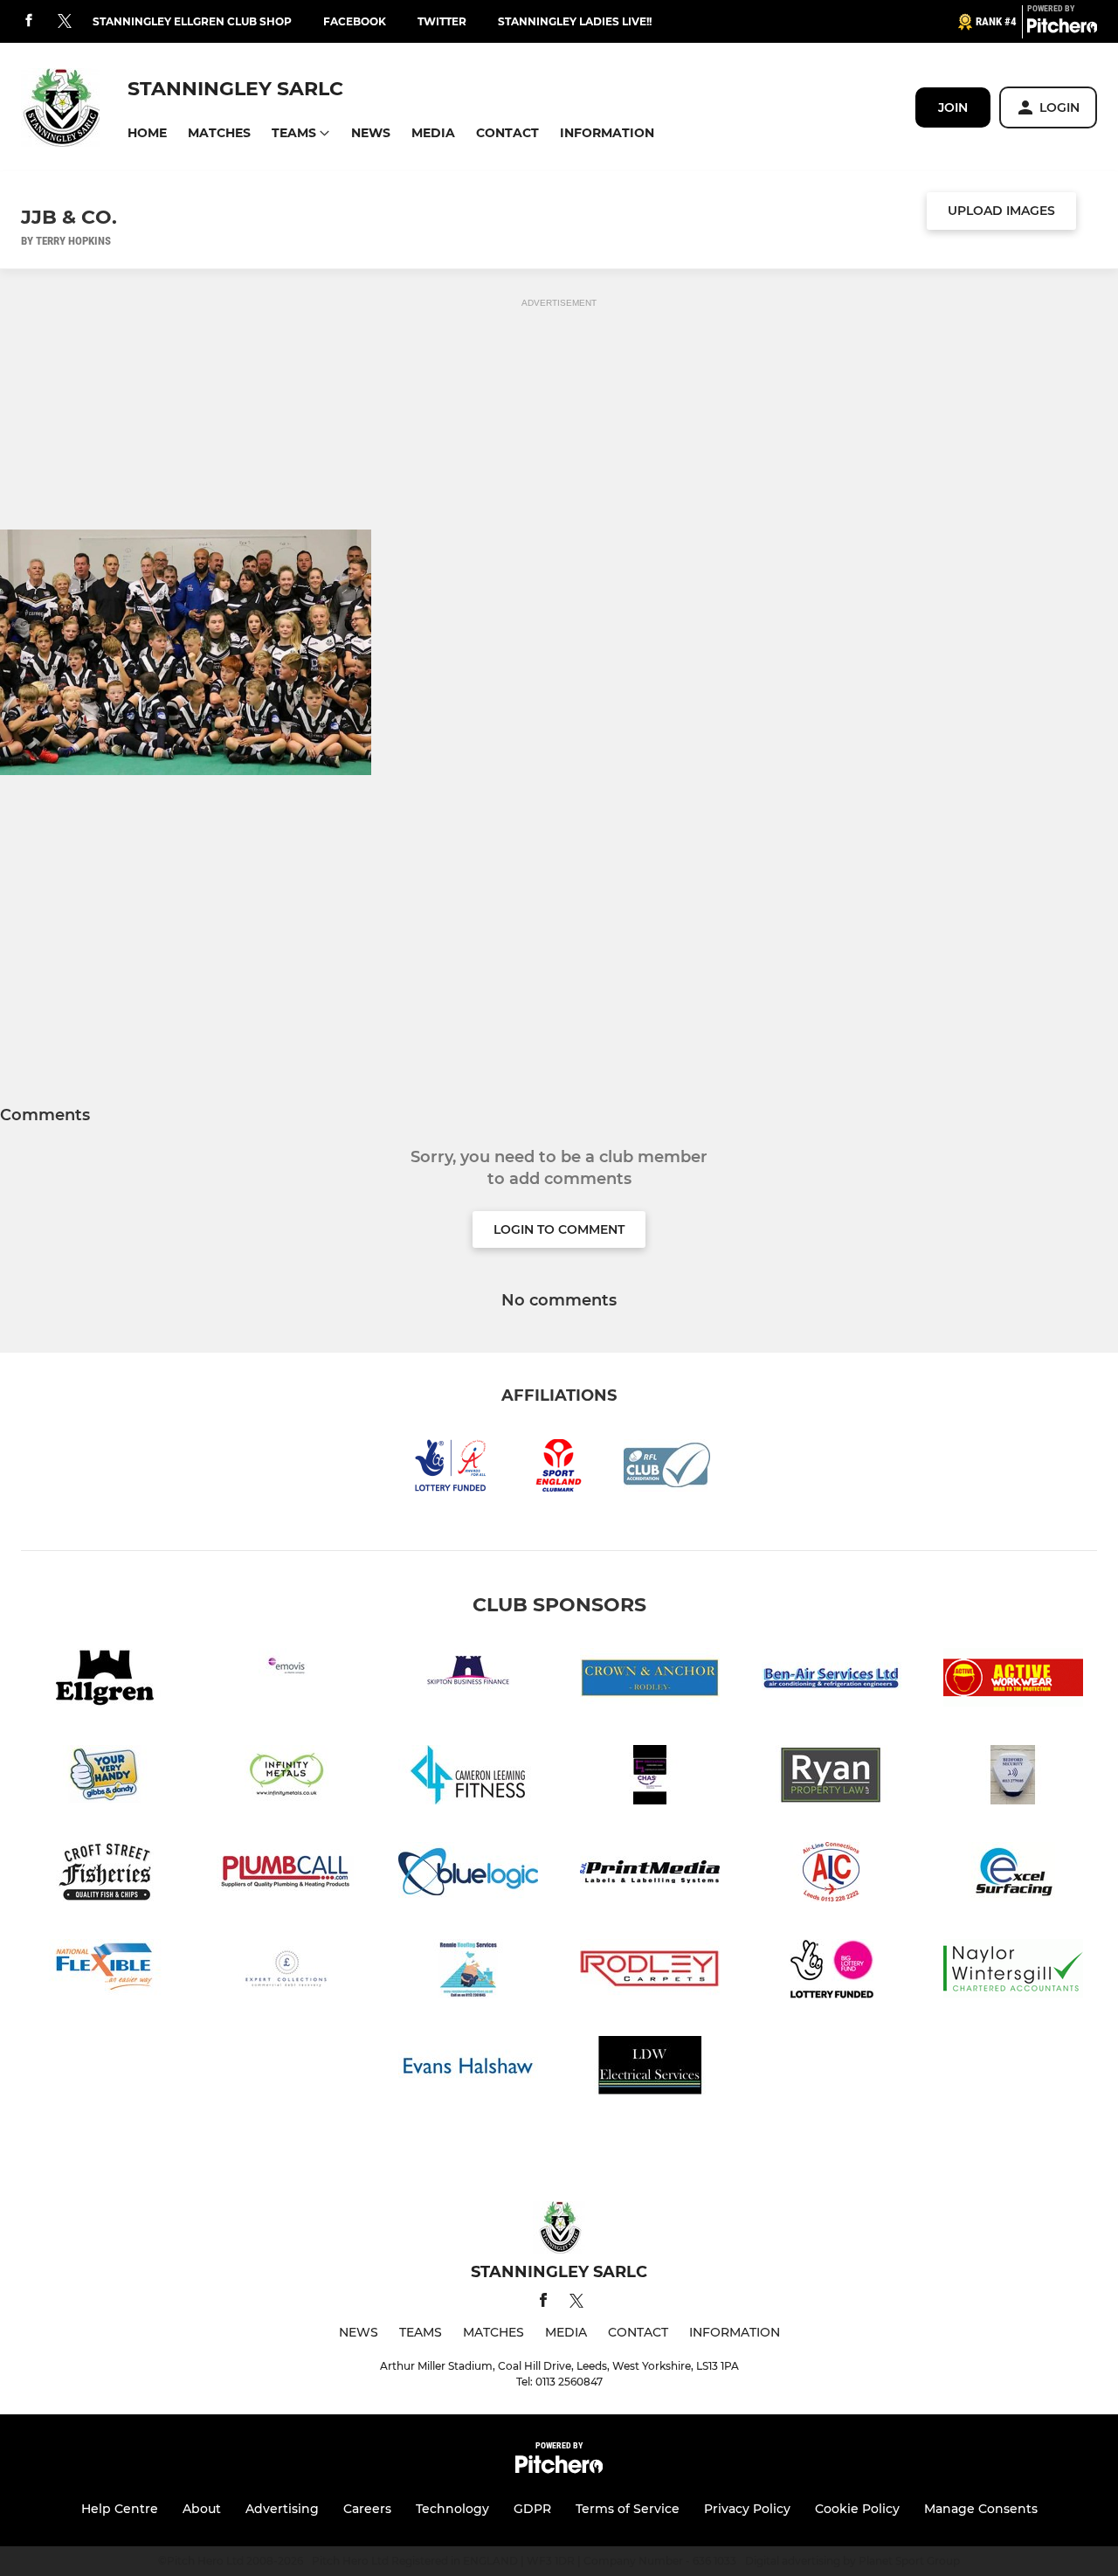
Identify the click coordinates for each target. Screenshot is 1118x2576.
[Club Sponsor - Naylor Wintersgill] (1013, 1972)
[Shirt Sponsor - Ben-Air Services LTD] (832, 1681)
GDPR (532, 2509)
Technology (452, 2509)
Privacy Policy (747, 2509)
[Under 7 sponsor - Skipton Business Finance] (468, 1681)
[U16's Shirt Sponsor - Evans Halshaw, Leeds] (468, 2069)
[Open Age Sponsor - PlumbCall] (286, 1875)
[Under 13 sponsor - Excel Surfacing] (1013, 1875)
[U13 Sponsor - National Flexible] (105, 1972)
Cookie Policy (857, 2509)
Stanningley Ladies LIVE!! (575, 21)
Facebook (355, 21)
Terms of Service (628, 2509)
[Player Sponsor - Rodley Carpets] (650, 1972)
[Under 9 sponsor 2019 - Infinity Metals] (286, 1778)
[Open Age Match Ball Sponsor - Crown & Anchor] (650, 1681)
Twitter (442, 21)
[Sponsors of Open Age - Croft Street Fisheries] (105, 1875)
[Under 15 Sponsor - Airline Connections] (832, 1875)
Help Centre (120, 2509)
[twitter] (65, 22)
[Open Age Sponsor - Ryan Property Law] (832, 1778)
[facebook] (29, 21)
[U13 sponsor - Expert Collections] (286, 1972)
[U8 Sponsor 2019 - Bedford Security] (1013, 1778)
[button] (147, 133)
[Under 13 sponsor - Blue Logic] (468, 1875)
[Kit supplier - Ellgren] (105, 1681)
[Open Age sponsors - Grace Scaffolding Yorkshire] (650, 1778)
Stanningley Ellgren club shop (192, 21)
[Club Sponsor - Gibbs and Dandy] (105, 1778)
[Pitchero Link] (1062, 29)
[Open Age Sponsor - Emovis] (286, 1681)
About (202, 2509)
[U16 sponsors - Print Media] (650, 1875)
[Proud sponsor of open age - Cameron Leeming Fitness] (468, 1778)
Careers (367, 2509)
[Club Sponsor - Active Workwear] (1013, 1681)
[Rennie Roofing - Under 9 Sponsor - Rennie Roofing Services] (468, 1972)
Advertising (282, 2509)
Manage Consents (981, 2509)
